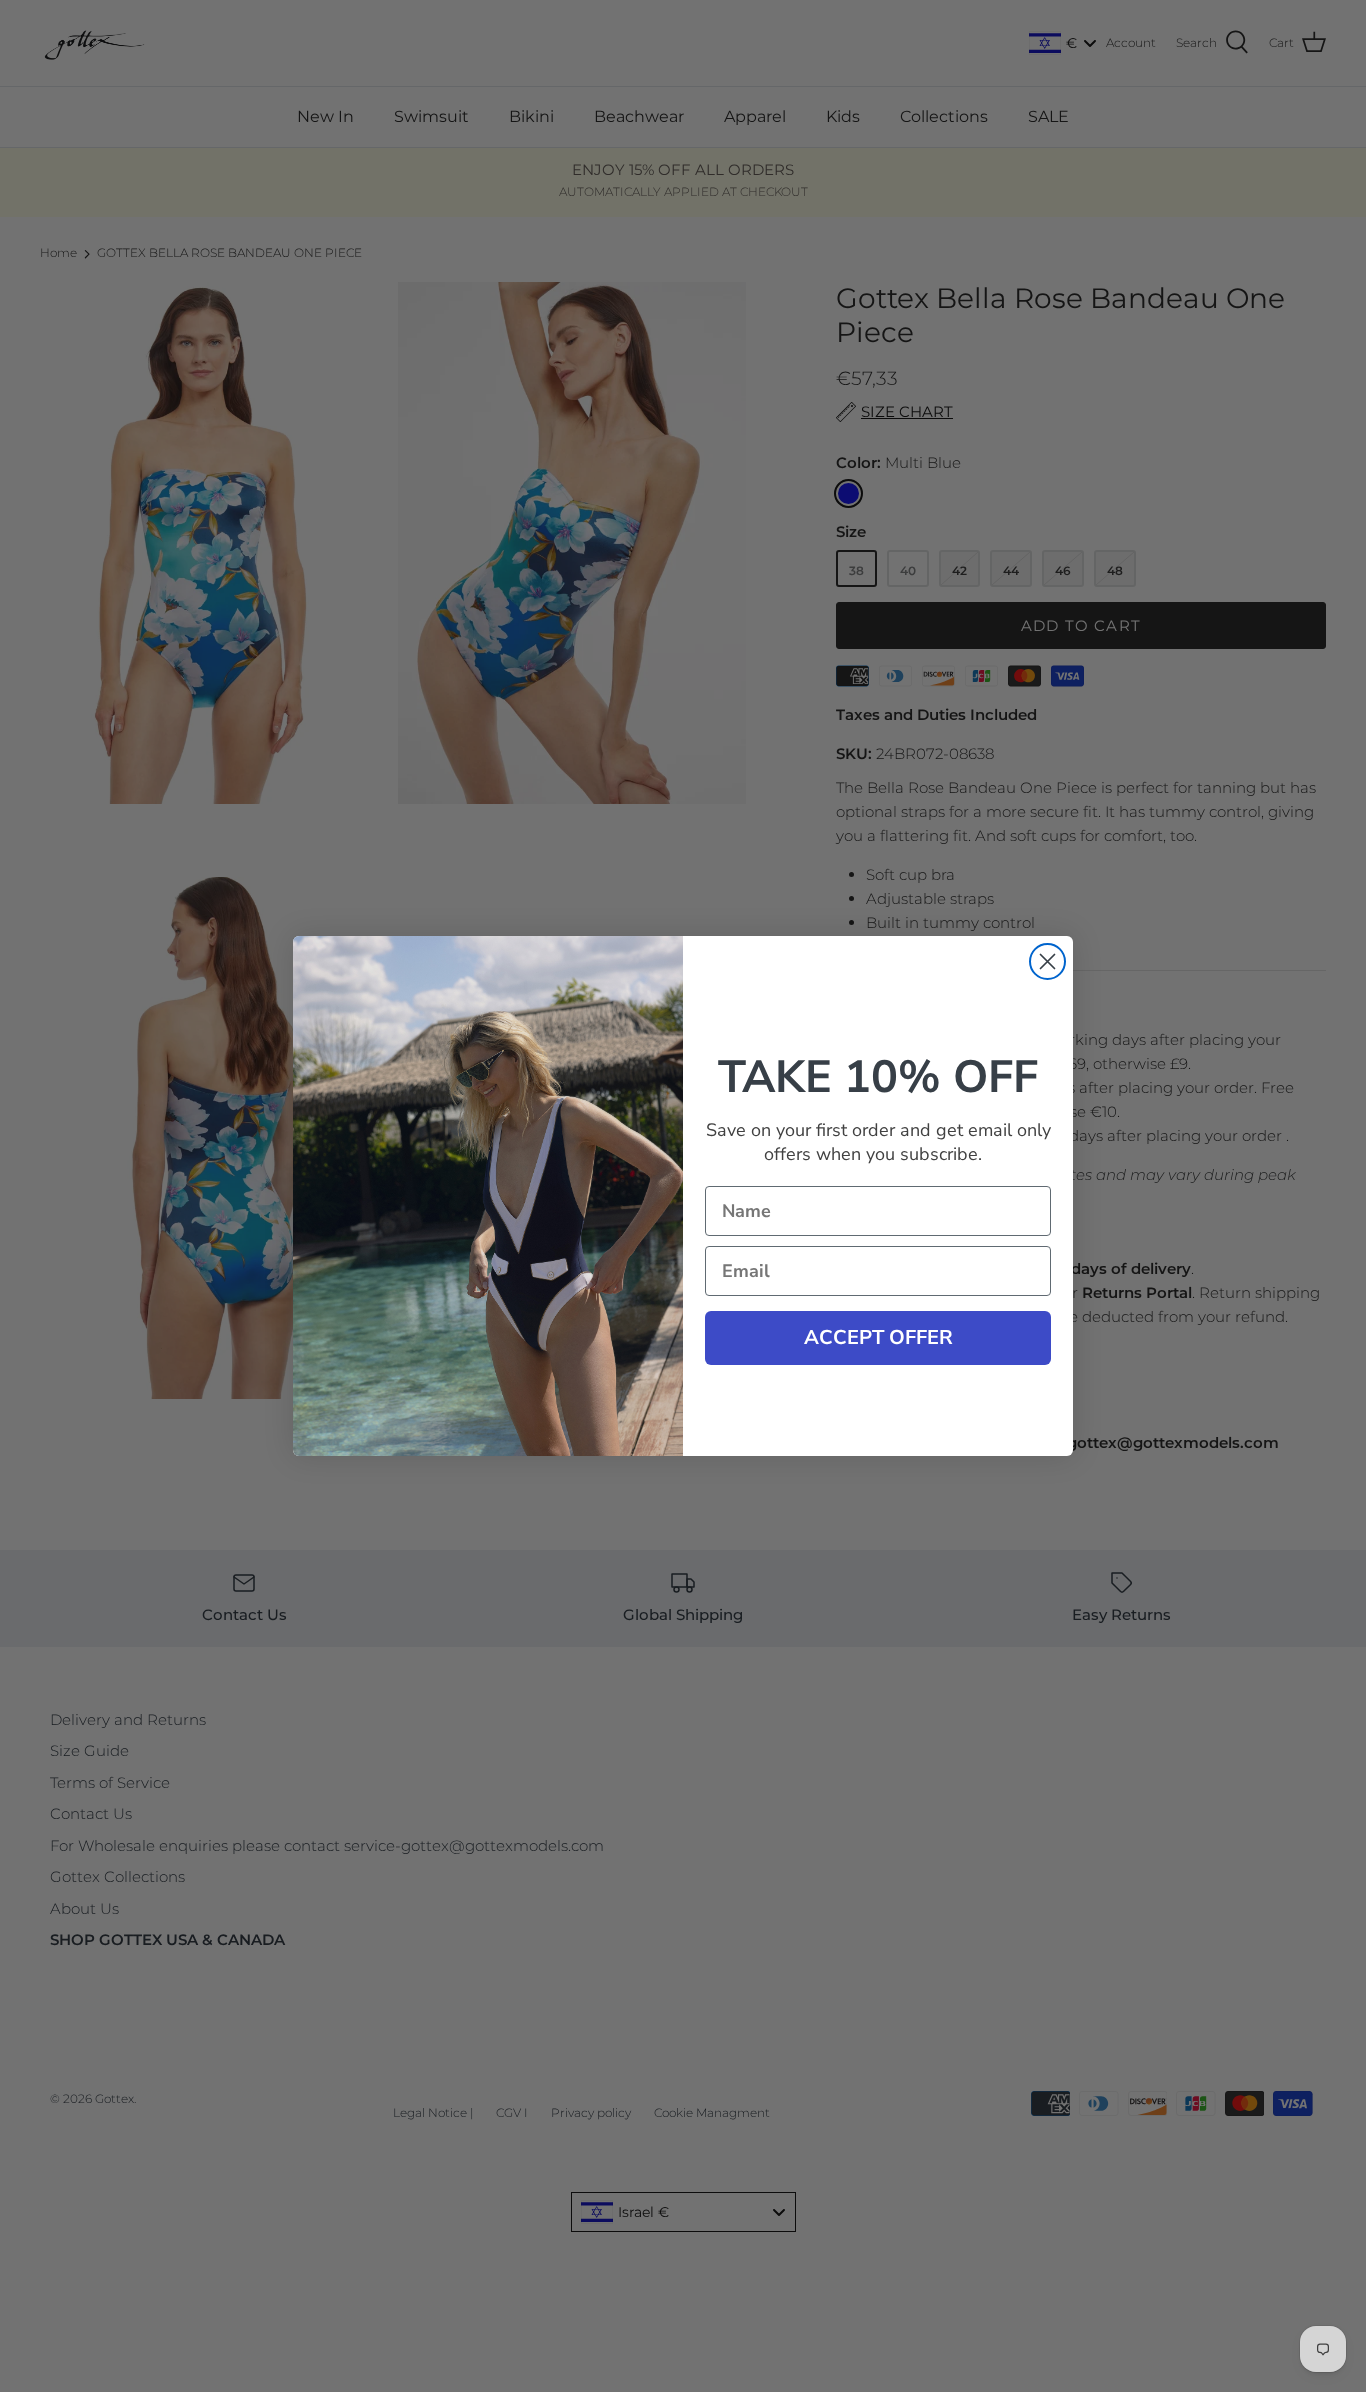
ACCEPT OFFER (878, 1337)
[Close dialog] (1047, 961)
